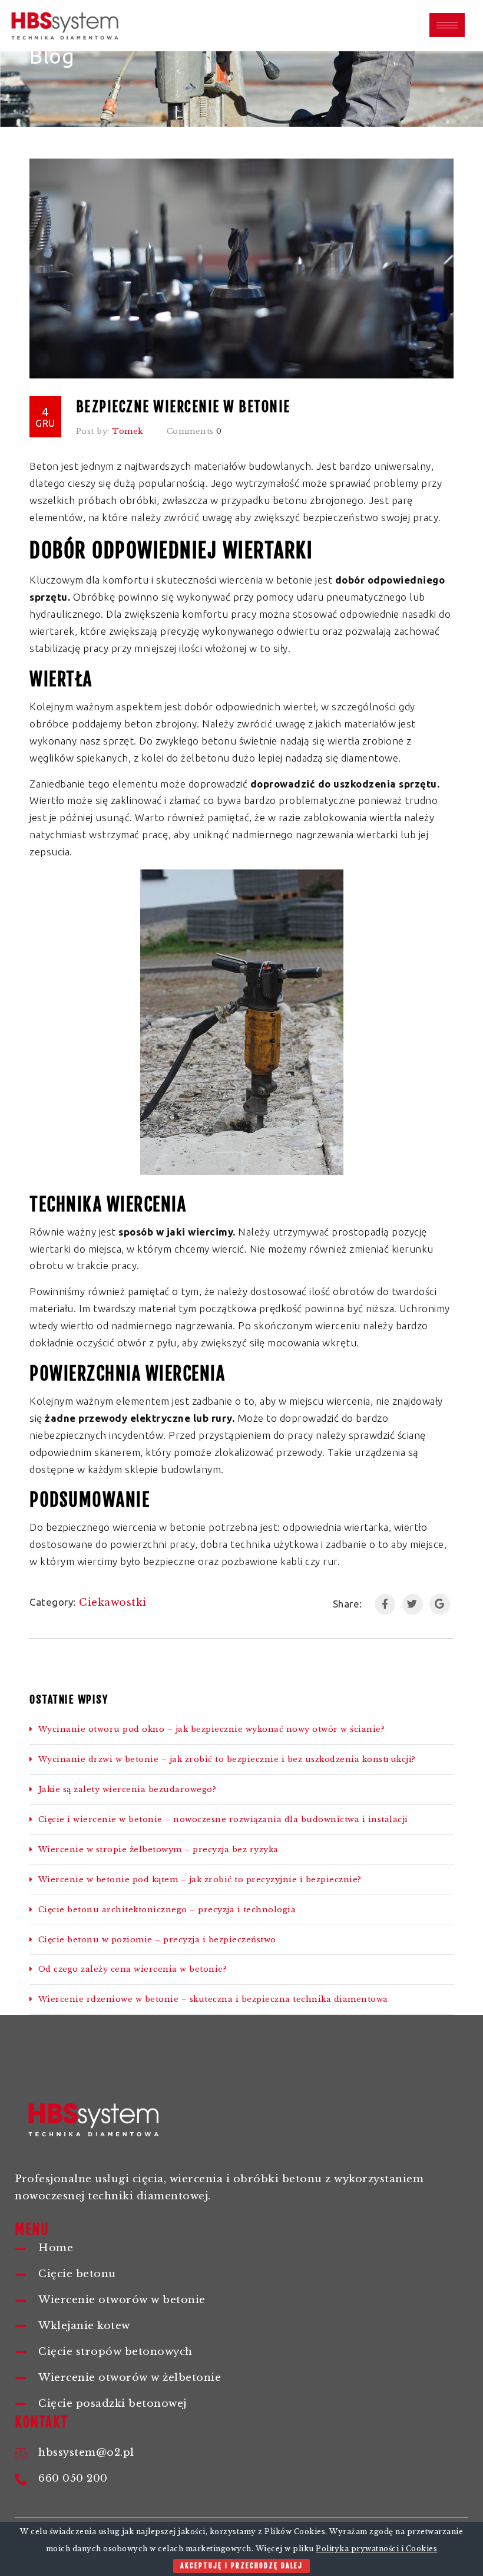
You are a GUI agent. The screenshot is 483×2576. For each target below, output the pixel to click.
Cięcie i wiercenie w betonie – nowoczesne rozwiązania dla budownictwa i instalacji (223, 1819)
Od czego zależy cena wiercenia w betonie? (133, 1969)
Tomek (128, 431)
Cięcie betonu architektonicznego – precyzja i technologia (167, 1910)
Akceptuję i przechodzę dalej (241, 2566)
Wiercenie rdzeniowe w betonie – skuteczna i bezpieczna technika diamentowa (213, 1999)
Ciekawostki (113, 1602)
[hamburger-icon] (447, 25)
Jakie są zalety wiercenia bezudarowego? (127, 1789)
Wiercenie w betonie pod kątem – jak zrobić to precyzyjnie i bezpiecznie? (200, 1880)
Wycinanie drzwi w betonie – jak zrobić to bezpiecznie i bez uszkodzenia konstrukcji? (227, 1759)
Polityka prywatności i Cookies (376, 2549)
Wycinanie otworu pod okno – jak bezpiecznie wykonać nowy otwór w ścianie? (211, 1729)
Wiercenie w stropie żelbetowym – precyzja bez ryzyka (158, 1849)
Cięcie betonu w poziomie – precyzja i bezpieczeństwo (157, 1940)
